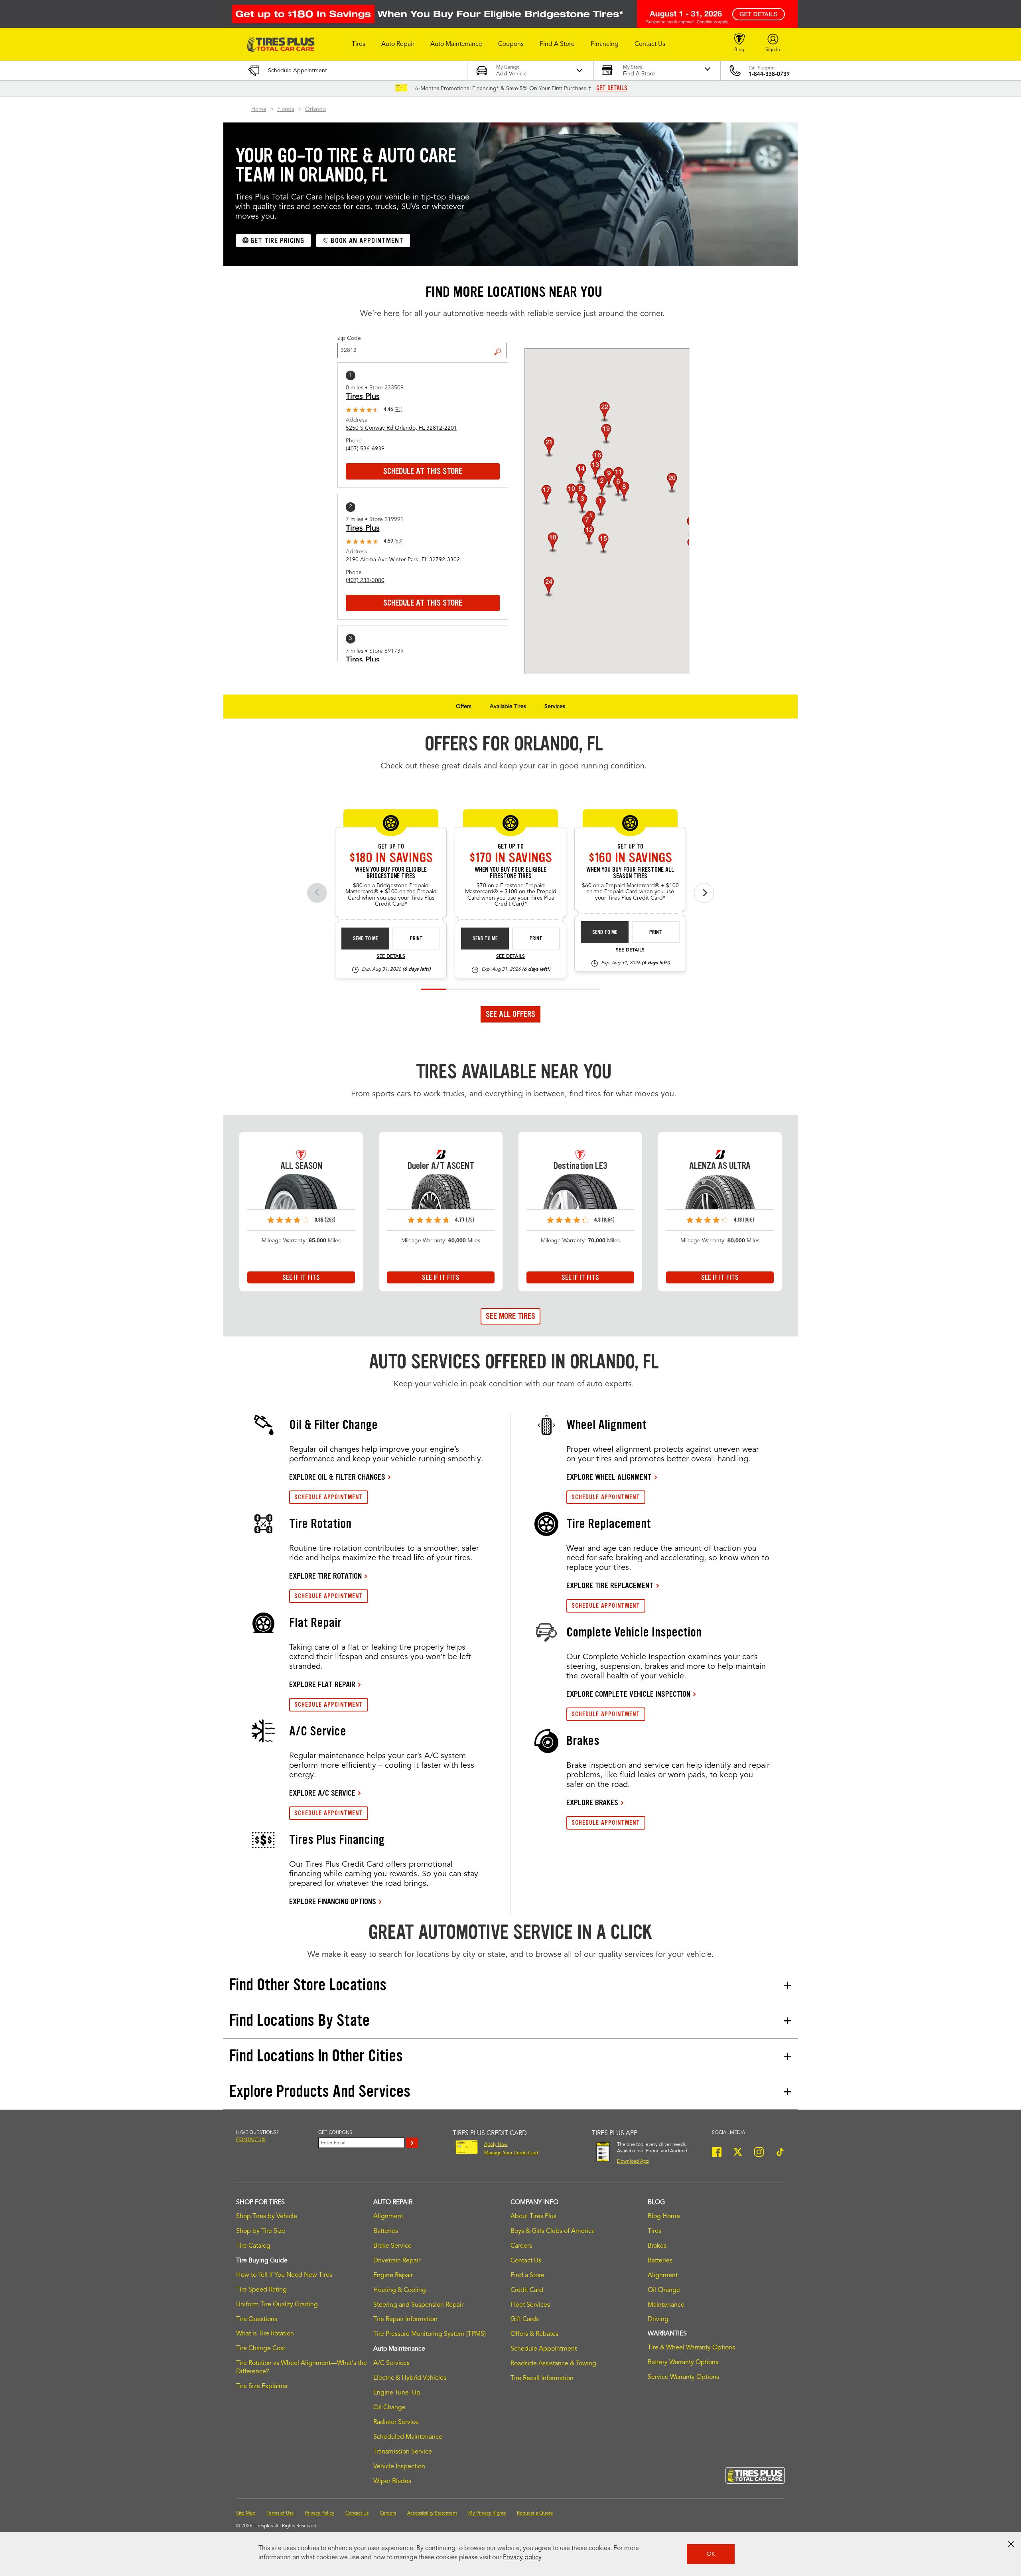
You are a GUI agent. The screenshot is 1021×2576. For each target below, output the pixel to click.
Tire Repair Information (405, 2319)
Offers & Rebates (534, 2334)
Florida (286, 109)
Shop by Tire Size (261, 2231)
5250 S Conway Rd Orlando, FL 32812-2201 (401, 428)
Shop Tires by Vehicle (267, 2217)
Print (416, 939)
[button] (359, 44)
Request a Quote (535, 2513)
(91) (398, 410)
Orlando (315, 109)
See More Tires (510, 1316)
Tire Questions (257, 2319)
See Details (391, 957)
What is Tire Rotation (265, 2334)
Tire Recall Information (542, 2379)
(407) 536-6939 (365, 449)
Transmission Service (403, 2452)
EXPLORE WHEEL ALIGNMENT (609, 1477)
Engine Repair (393, 2276)
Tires (654, 2231)
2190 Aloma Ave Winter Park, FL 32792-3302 (403, 560)
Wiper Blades (392, 2481)
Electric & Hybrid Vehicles (410, 2378)
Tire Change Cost (261, 2349)
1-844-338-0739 (769, 74)
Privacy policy (522, 2558)
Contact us (251, 2140)
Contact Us (526, 2261)
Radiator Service (396, 2422)
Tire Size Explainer (262, 2387)
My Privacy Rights (487, 2513)
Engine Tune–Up (397, 2393)
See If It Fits (301, 1277)
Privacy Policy (320, 2513)
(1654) (608, 1220)
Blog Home (664, 2217)
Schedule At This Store (423, 471)
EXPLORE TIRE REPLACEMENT (610, 1585)
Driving (658, 2319)
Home (259, 109)
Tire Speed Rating (261, 2290)
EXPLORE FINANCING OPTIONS (333, 1901)
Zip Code (349, 338)
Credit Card (527, 2290)
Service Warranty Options (683, 2377)
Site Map (246, 2513)
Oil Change (389, 2408)
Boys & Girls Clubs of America (553, 2231)
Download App (633, 2161)
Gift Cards (525, 2319)
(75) (470, 1220)
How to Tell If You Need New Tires (284, 2275)
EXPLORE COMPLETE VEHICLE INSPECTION (628, 1694)
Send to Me (366, 939)
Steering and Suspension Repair (418, 2305)
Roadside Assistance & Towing (553, 2364)
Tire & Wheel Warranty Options (691, 2348)
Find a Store (501, 345)
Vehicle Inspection (399, 2467)
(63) (398, 541)
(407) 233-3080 (365, 580)
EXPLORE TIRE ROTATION (325, 1576)
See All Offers (510, 1014)
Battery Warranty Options (683, 2363)
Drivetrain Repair (397, 2261)
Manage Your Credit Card (511, 2153)
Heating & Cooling (400, 2290)
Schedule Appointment (544, 2349)
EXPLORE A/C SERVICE (322, 1793)
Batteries (386, 2231)
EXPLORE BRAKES (592, 1802)
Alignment (388, 2217)
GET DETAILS (612, 88)
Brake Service (392, 2246)
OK (711, 2554)
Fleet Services (530, 2305)
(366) (749, 1220)
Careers (521, 2246)
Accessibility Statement (432, 2513)
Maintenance (666, 2305)
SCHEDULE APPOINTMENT (329, 1497)
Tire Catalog (253, 2246)
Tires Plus (363, 397)
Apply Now (496, 2145)
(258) (330, 1220)
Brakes (657, 2246)
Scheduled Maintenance (408, 2437)
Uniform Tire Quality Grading (277, 2305)
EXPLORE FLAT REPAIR (322, 1684)
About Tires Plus (533, 2217)
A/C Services (391, 2363)
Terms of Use (280, 2513)
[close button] (1011, 2544)
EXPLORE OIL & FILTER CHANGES (337, 1477)
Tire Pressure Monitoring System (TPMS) (430, 2334)
